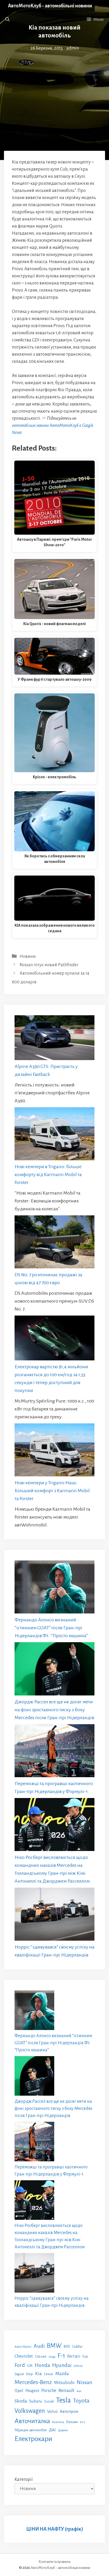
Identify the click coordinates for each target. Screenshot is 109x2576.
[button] (7, 20)
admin (73, 48)
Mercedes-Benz (33, 2382)
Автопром (69, 2411)
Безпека (58, 2422)
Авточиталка (32, 2421)
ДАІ (52, 2430)
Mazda (62, 2374)
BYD (67, 2347)
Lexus (49, 2374)
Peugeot (32, 2391)
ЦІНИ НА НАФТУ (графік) (55, 2529)
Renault (66, 2390)
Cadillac (77, 2347)
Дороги (63, 2430)
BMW (54, 2346)
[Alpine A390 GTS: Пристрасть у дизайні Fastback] (54, 1039)
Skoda (21, 2401)
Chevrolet (24, 2356)
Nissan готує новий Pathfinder (49, 965)
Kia (38, 2374)
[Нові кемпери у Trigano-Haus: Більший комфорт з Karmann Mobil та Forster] (54, 1451)
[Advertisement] (54, 88)
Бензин (72, 2422)
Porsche (49, 2391)
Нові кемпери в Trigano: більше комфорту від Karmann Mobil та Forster (48, 1175)
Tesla (63, 2400)
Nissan (85, 2382)
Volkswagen (30, 2411)
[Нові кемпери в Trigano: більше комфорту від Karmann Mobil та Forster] (54, 1135)
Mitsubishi (64, 2383)
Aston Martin (23, 2347)
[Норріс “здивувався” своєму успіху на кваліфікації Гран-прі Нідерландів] (54, 1915)
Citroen (41, 2356)
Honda (42, 2365)
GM (30, 2366)
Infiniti (78, 2366)
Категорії (24, 2480)
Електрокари (33, 2439)
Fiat (85, 2357)
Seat (79, 2391)
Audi (39, 2346)
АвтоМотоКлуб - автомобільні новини (50, 6)
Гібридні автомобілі (31, 2430)
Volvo (52, 2411)
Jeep (30, 2374)
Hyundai (62, 2365)
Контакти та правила (54, 2562)
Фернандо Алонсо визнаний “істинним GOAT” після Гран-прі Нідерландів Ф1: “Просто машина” (51, 1628)
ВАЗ (83, 2422)
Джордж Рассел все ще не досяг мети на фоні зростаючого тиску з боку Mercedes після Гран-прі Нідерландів (54, 1710)
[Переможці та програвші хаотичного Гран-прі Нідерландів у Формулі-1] (54, 1752)
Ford (20, 2365)
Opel (19, 2391)
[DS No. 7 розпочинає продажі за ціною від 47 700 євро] (54, 1243)
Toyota (81, 2401)
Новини (28, 956)
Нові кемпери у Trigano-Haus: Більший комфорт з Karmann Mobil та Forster (52, 1491)
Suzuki (49, 2401)
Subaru (36, 2401)
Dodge (52, 2357)
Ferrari (74, 2356)
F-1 (61, 2356)
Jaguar (19, 2374)
